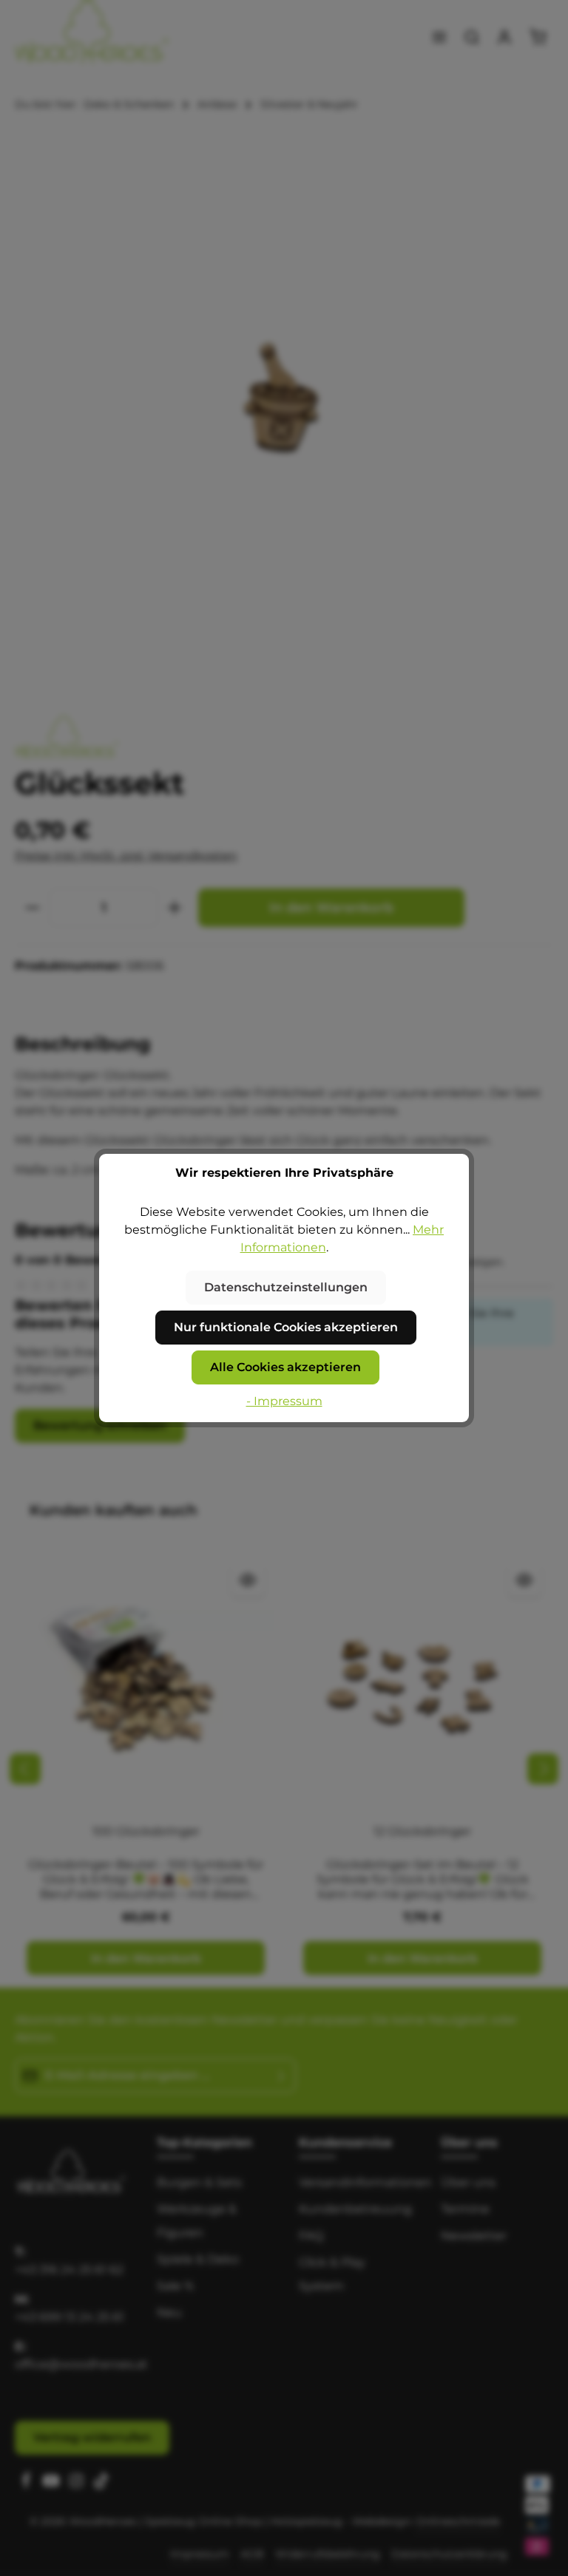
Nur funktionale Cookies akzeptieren (286, 1327)
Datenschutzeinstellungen (286, 1287)
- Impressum (284, 1401)
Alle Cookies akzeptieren (285, 1367)
